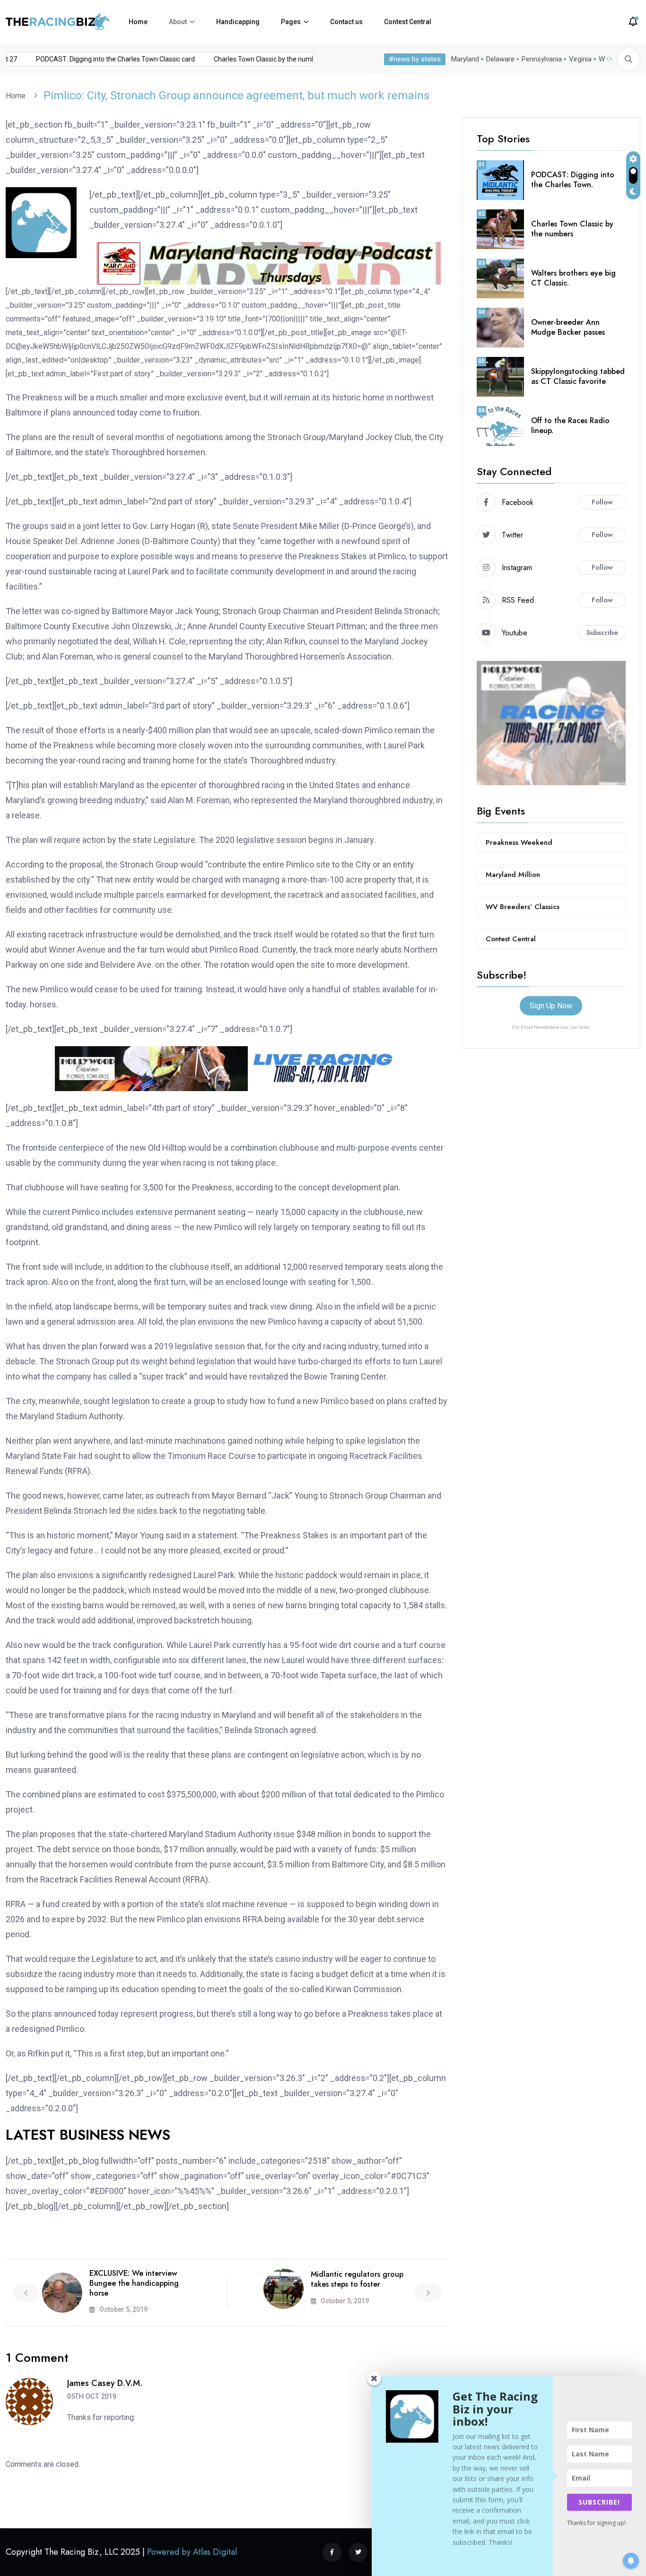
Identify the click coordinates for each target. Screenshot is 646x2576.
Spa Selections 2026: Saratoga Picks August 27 (80, 59)
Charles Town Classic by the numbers (572, 229)
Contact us (346, 22)
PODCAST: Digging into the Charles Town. (573, 180)
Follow (602, 502)
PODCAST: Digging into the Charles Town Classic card (249, 59)
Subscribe (602, 633)
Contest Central (408, 22)
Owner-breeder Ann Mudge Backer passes (568, 327)
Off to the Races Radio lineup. (570, 425)
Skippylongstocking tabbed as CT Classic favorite (578, 376)
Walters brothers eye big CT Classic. (573, 278)
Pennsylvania (542, 59)
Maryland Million (513, 875)
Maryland (465, 59)
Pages (291, 22)
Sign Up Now (551, 1006)
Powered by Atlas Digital (192, 2552)
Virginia (580, 59)
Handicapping (238, 22)
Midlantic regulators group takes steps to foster (357, 2279)
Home (138, 22)
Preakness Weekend (519, 842)
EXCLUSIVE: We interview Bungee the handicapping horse (134, 2283)
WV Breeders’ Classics (523, 907)
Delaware (500, 59)
